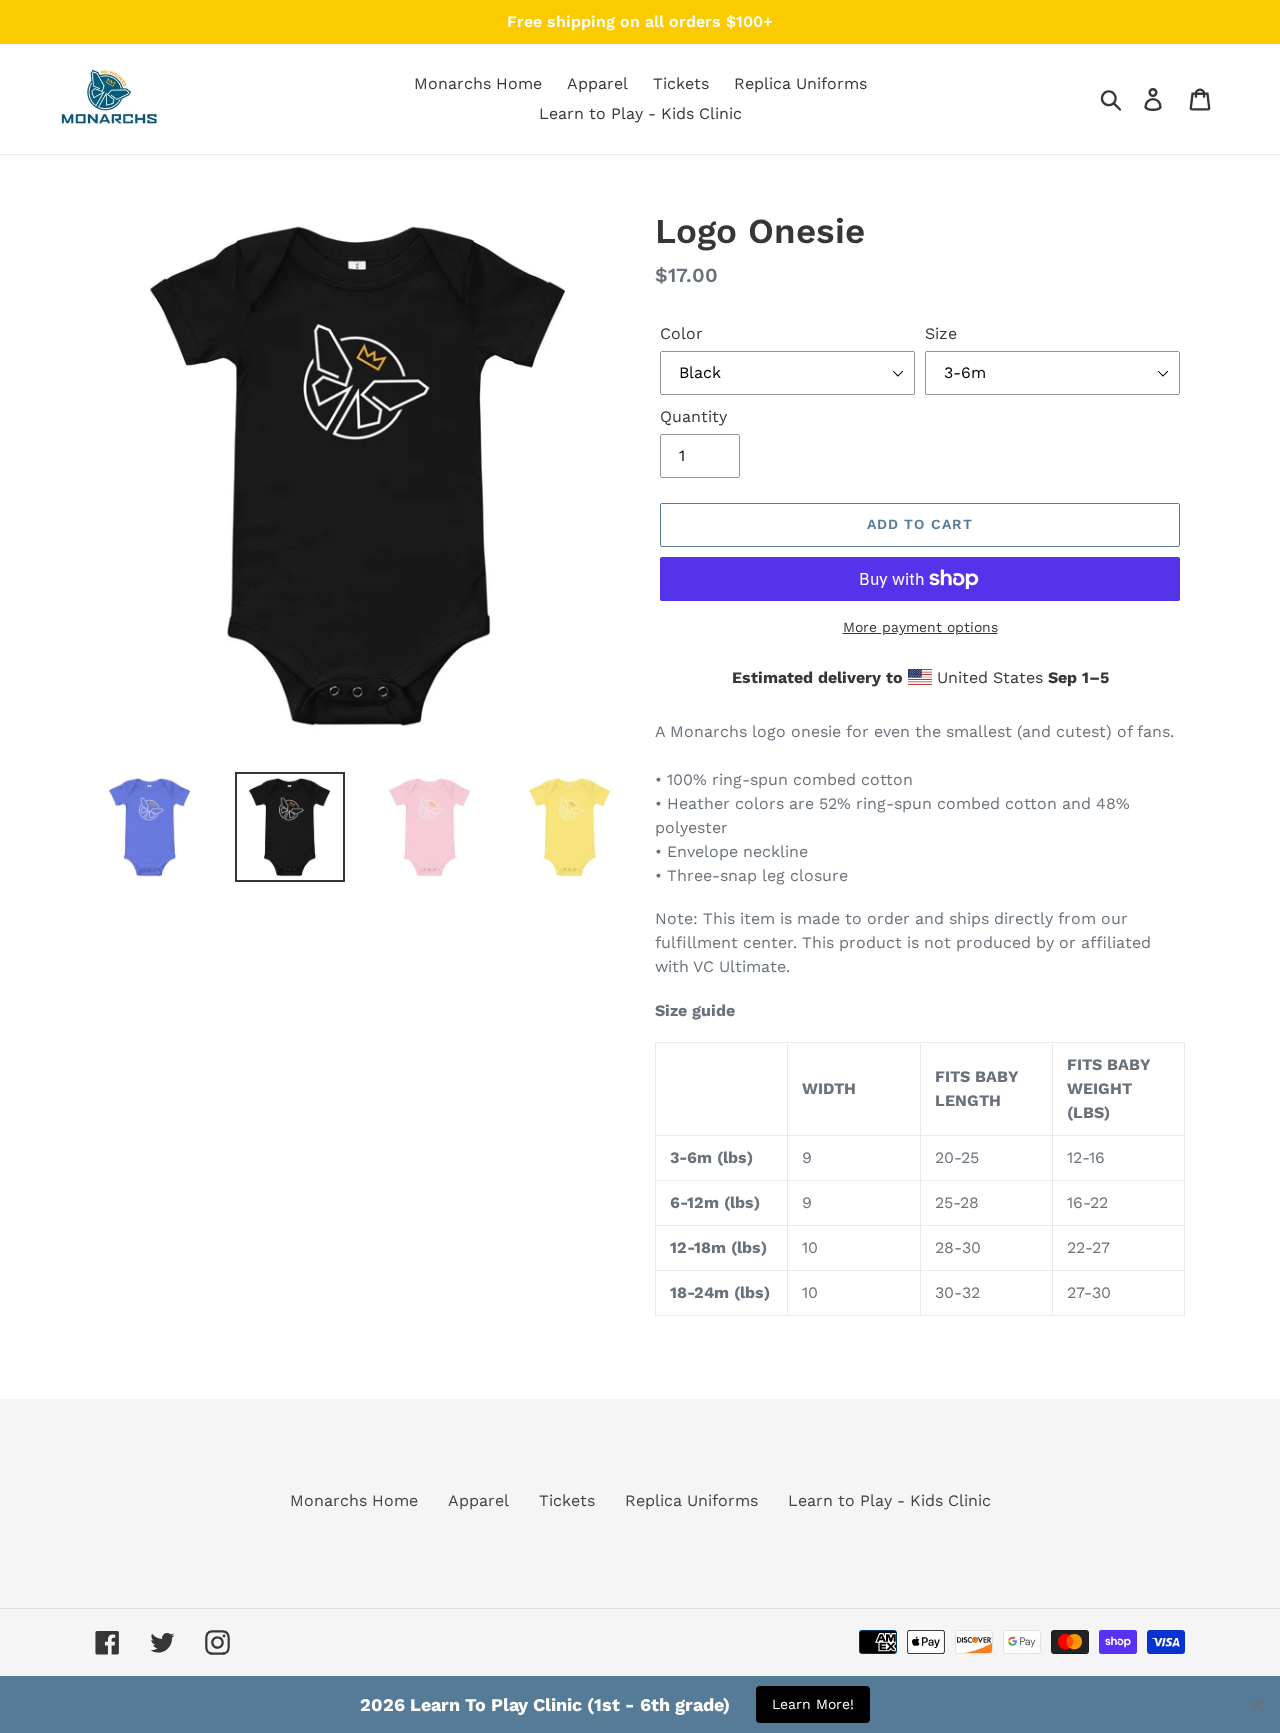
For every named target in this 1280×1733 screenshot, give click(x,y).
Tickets (567, 1500)
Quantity (693, 416)
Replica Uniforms (691, 1500)
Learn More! (813, 1704)
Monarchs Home (354, 1500)
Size (941, 333)
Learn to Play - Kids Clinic (889, 1500)
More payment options (920, 627)
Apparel (478, 1500)
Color (681, 333)
